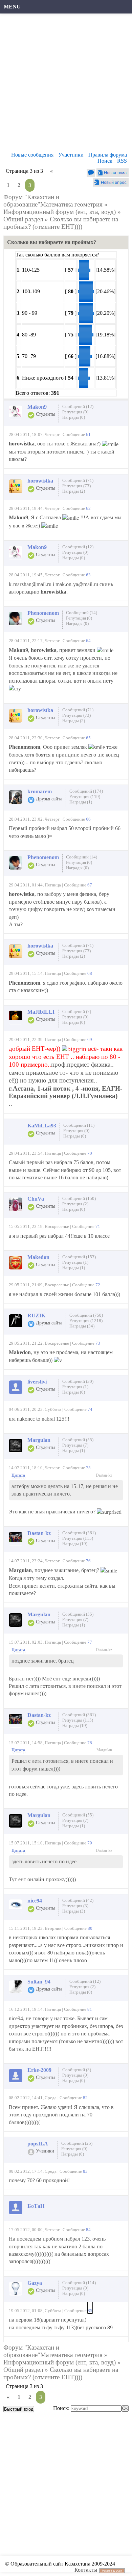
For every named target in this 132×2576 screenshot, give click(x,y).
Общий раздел (23, 219)
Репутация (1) (75, 1262)
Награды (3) (74, 1911)
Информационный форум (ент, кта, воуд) (60, 212)
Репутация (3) (75, 1906)
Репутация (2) (75, 1204)
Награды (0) (74, 417)
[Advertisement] (66, 84)
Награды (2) (74, 491)
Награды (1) (81, 802)
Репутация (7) (75, 1445)
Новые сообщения (32, 155)
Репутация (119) (85, 797)
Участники (71, 155)
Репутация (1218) (86, 1321)
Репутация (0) (75, 412)
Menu (12, 7)
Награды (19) (75, 1544)
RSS (122, 161)
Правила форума (108, 155)
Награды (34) (82, 1326)
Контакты (86, 2570)
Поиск (105, 161)
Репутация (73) (76, 486)
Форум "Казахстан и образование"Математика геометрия (53, 201)
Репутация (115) (78, 1538)
